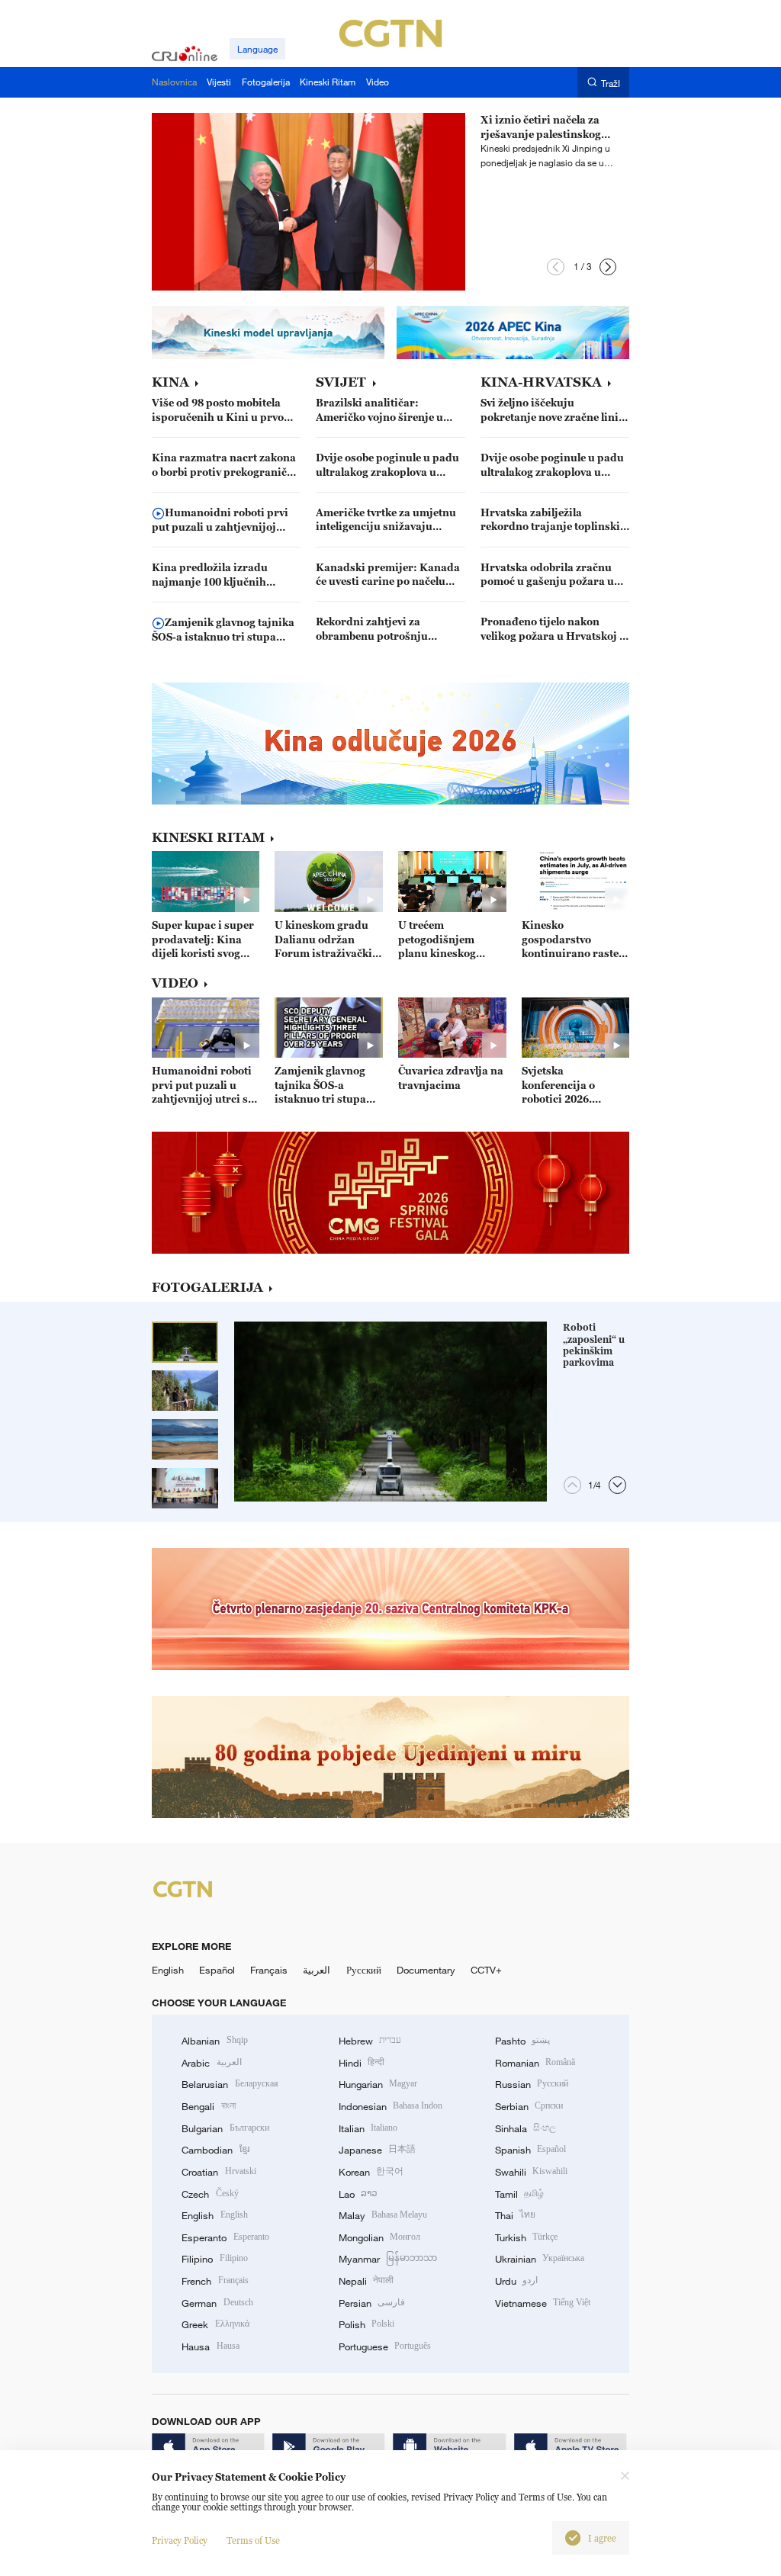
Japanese (377, 2150)
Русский (364, 1970)
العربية (317, 1970)
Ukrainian (540, 2259)
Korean (371, 2172)
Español (217, 1970)
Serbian (529, 2106)
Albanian (214, 2041)
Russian (532, 2084)
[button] (556, 267)
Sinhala (525, 2128)
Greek (215, 2324)
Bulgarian (225, 2128)
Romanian (535, 2063)
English (168, 1970)
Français (269, 1970)
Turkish (526, 2237)
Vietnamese (543, 2303)
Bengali (208, 2106)
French (215, 2281)
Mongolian (379, 2237)
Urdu (516, 2281)
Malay (383, 2215)
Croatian (219, 2172)
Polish (366, 2324)
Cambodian (215, 2150)
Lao (358, 2194)
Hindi (362, 2063)
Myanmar (388, 2259)
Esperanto (225, 2237)
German (217, 2303)
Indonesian (391, 2106)
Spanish (530, 2150)
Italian (368, 2128)
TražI (611, 83)
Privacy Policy (180, 2541)
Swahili (531, 2172)
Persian (372, 2303)
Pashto (522, 2041)
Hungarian (378, 2084)
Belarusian (230, 2084)
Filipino (214, 2259)
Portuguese (385, 2346)
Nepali (366, 2281)
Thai (515, 2215)
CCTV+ (486, 1970)
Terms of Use (253, 2541)
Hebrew (370, 2041)
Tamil (519, 2194)
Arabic (211, 2063)
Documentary (426, 1970)
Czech (210, 2194)
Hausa (210, 2346)
